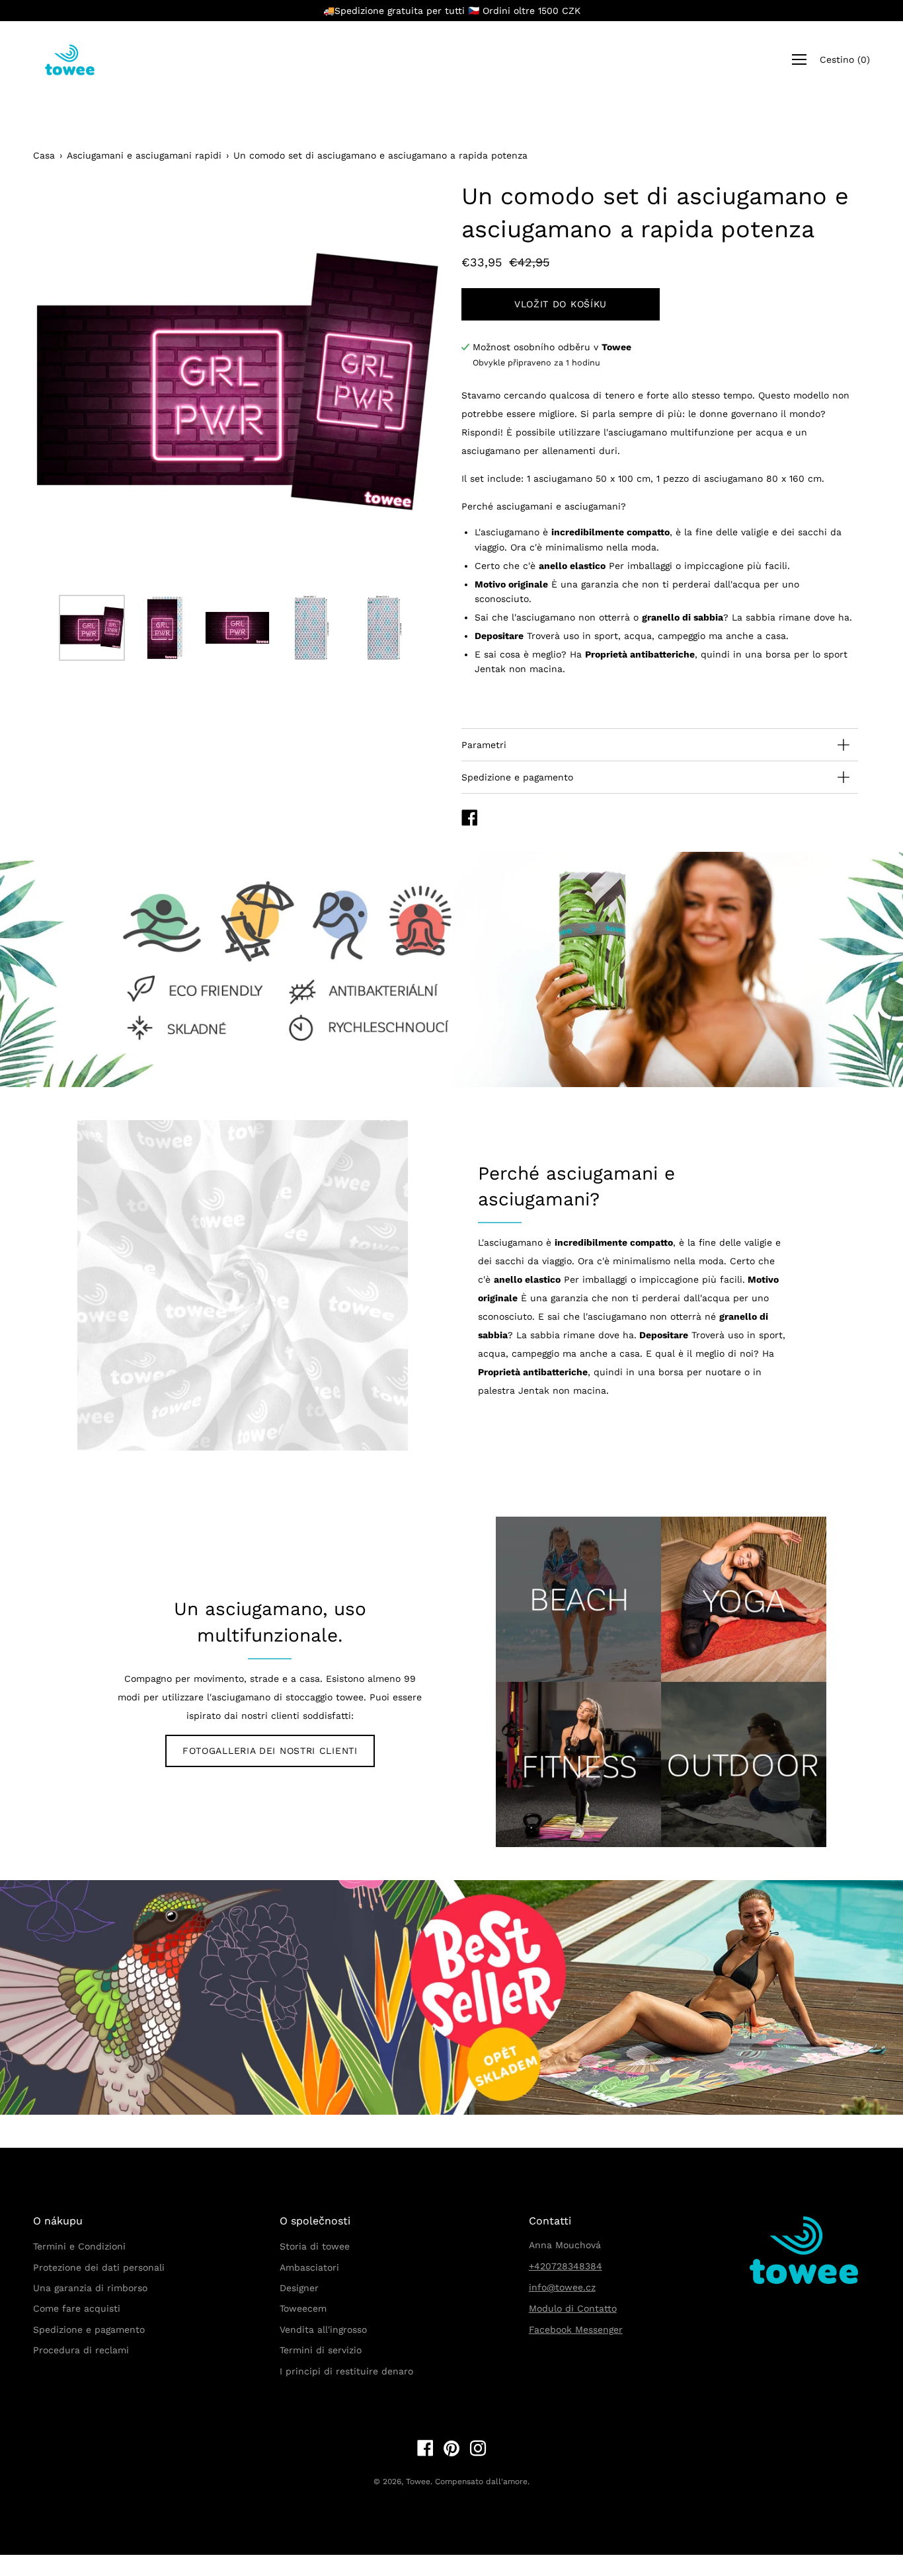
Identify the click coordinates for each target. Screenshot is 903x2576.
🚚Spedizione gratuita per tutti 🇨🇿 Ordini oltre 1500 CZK (452, 11)
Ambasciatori (309, 2267)
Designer (299, 2288)
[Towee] (79, 60)
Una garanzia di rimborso (90, 2288)
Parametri (484, 745)
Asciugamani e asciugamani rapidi (144, 155)
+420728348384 (566, 2266)
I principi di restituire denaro (346, 2371)
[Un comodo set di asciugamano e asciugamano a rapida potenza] (92, 628)
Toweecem (303, 2308)
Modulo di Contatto (573, 2308)
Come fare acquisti (77, 2308)
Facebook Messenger (576, 2330)
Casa (44, 155)
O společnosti (315, 2221)
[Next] (409, 384)
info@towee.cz (562, 2287)
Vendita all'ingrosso (323, 2330)
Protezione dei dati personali (99, 2267)
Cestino (845, 60)
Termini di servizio (321, 2350)
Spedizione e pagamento (517, 777)
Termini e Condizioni (79, 2246)
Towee (418, 2481)
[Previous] (66, 384)
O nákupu (58, 2221)
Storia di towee (315, 2246)
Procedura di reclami (81, 2350)
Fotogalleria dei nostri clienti (270, 1751)
